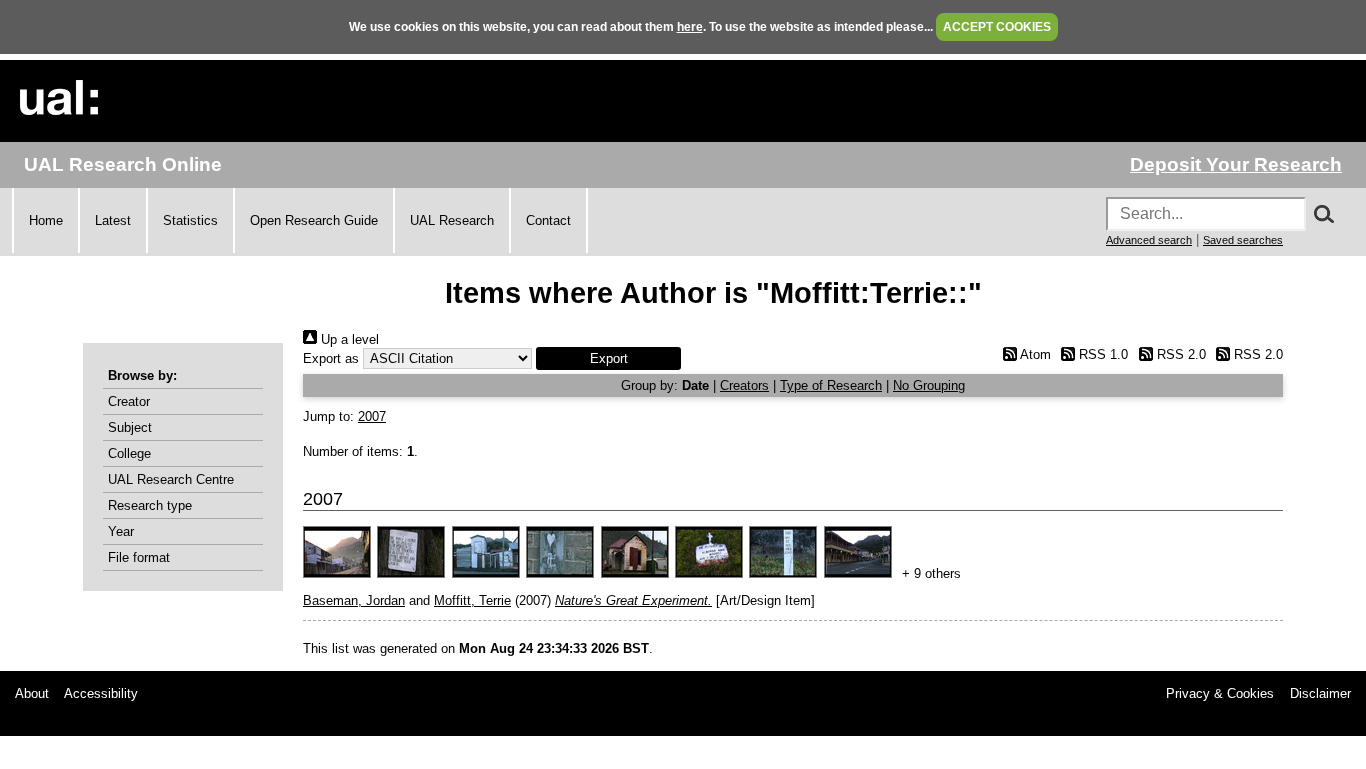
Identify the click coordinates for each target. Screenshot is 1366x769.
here (690, 27)
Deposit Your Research (1236, 164)
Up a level (348, 339)
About (32, 693)
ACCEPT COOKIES (997, 27)
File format (139, 557)
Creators (744, 385)
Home (46, 220)
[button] (608, 358)
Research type (150, 505)
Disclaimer (1320, 693)
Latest (113, 220)
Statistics (190, 220)
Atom (1033, 354)
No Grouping (929, 385)
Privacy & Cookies (1220, 693)
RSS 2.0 (1179, 354)
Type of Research (831, 385)
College (129, 453)
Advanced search (1149, 240)
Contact (548, 220)
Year (121, 531)
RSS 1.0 (1101, 354)
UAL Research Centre (171, 479)
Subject (130, 427)
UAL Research (452, 220)
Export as (331, 358)
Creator (129, 401)
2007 (372, 416)
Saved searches (1243, 240)
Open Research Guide (314, 220)
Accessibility (101, 693)
